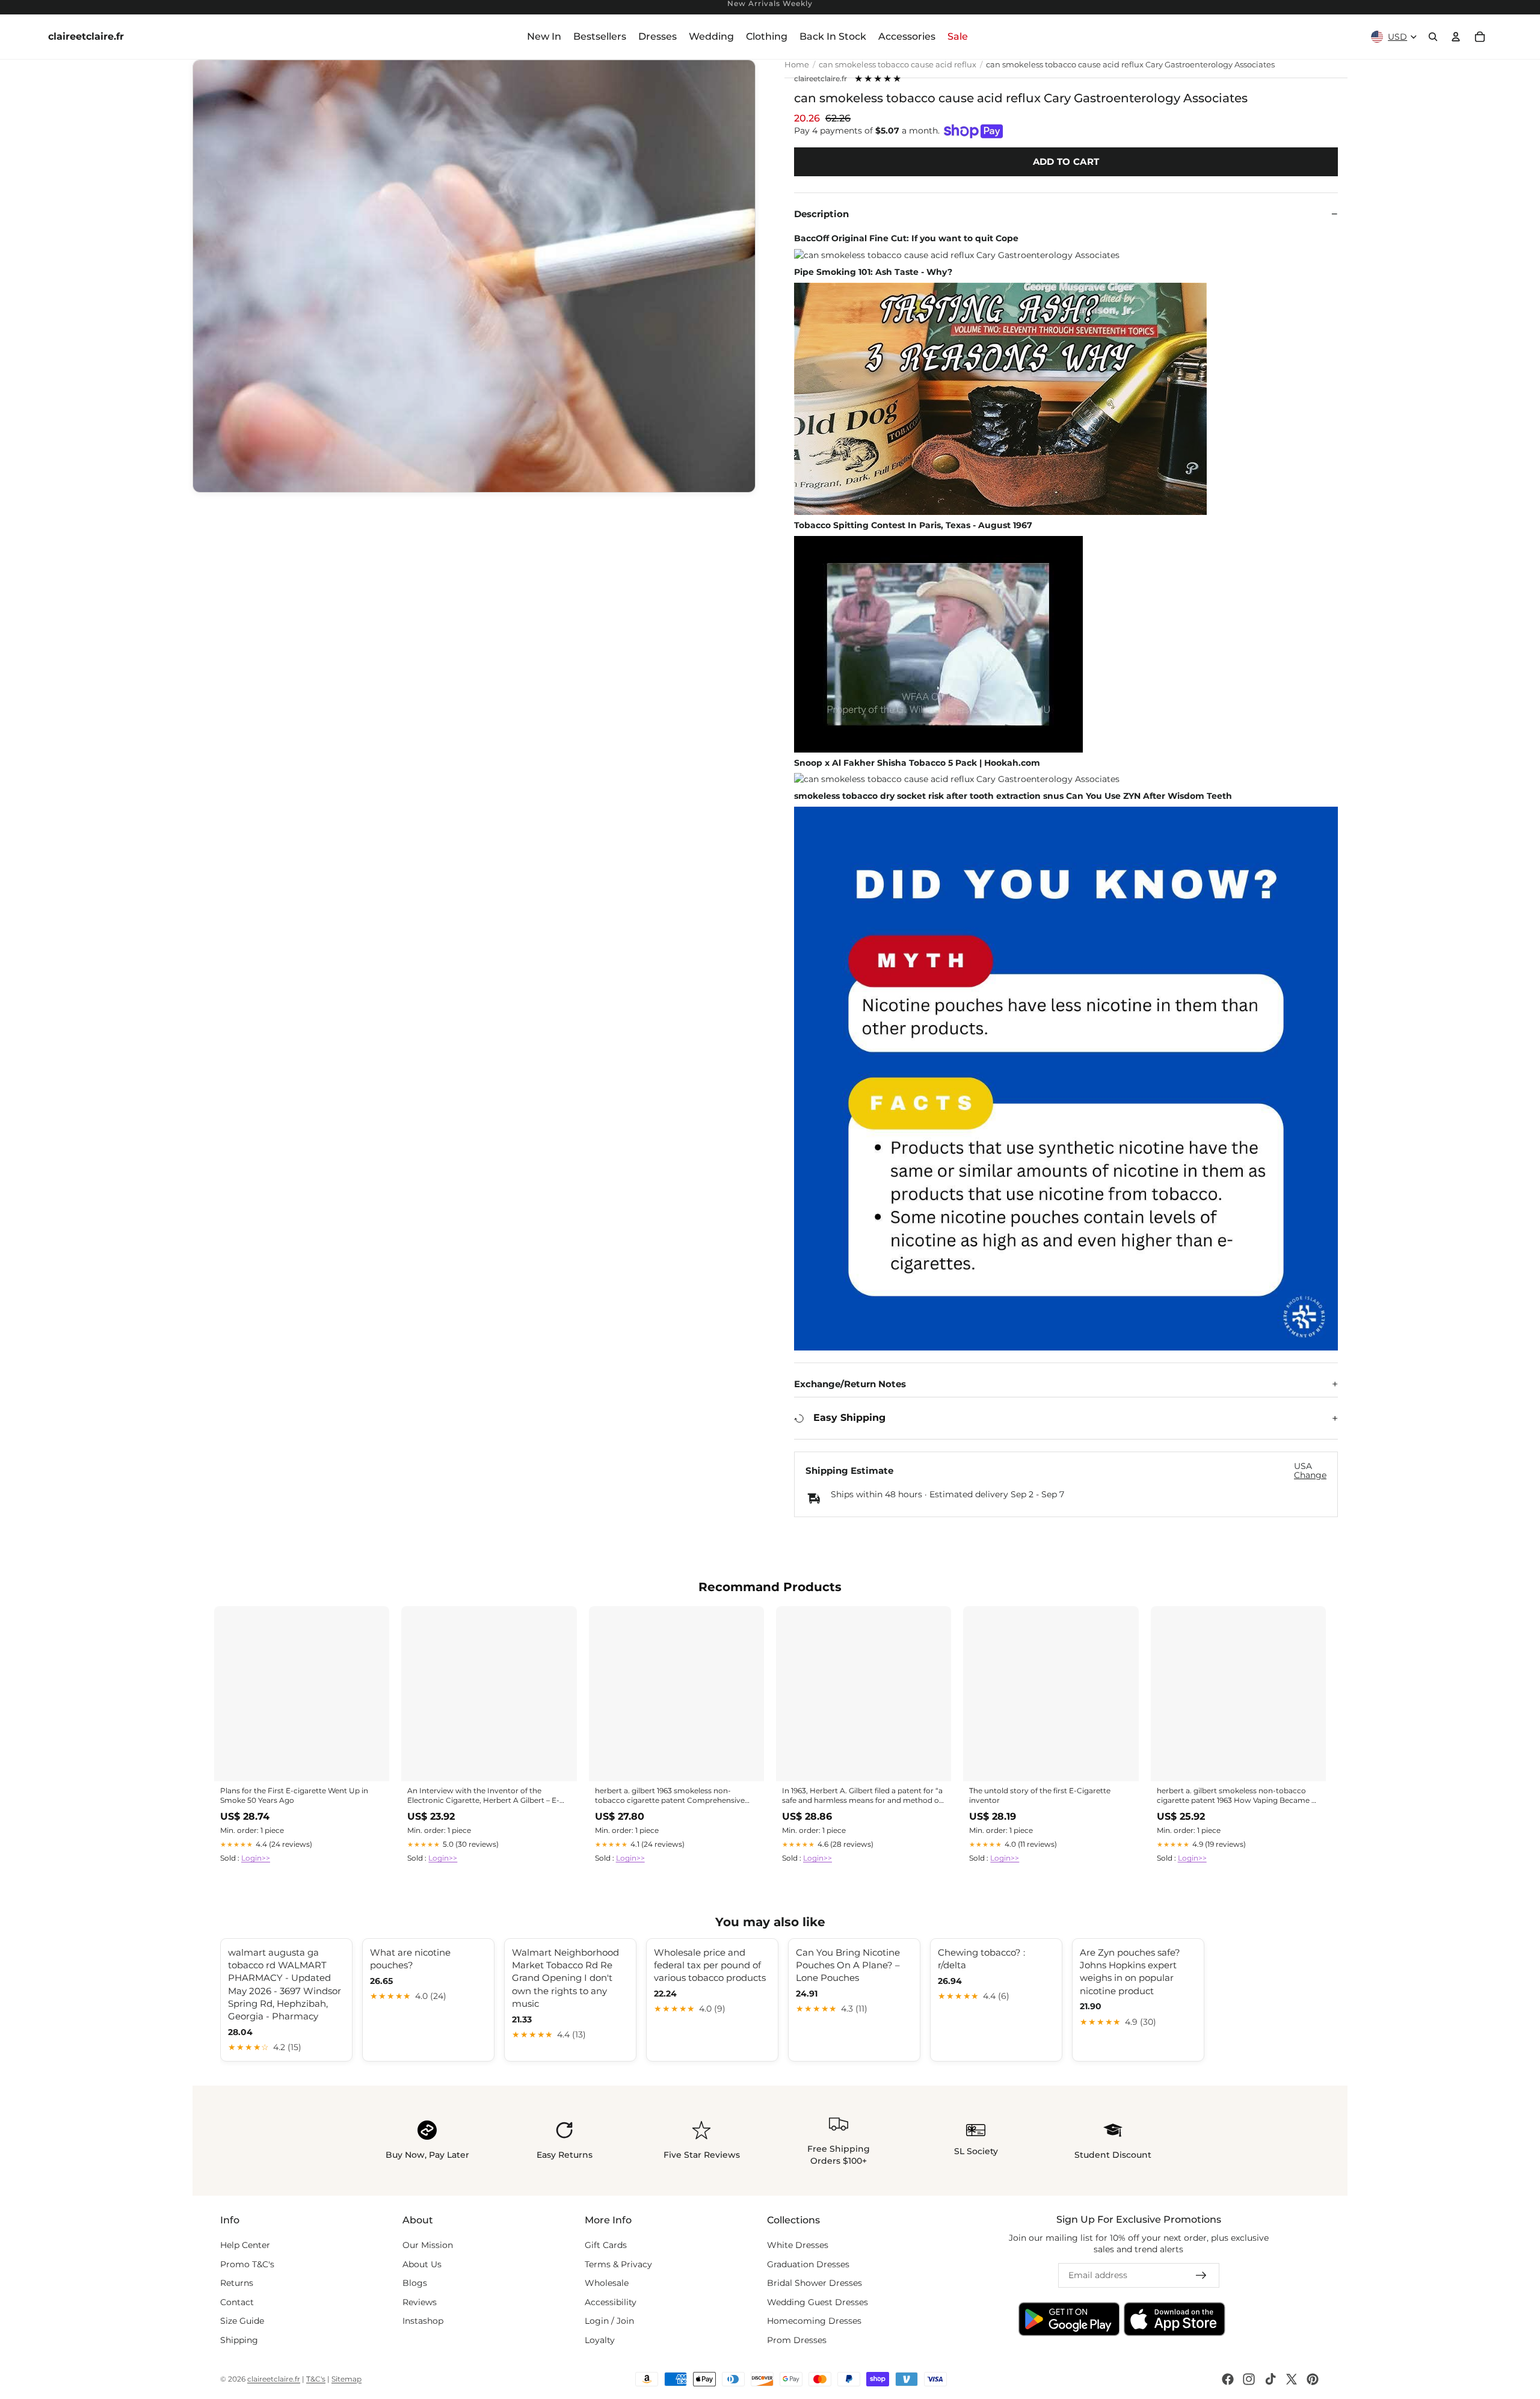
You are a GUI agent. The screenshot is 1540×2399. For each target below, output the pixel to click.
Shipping (239, 2340)
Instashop (423, 2321)
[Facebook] (1228, 2379)
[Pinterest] (1313, 2379)
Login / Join (609, 2321)
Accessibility (611, 2302)
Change (1310, 1475)
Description (821, 214)
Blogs (415, 2284)
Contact (237, 2302)
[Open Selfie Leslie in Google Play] (1069, 2320)
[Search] (1433, 37)
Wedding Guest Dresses (818, 2302)
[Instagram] (1249, 2379)
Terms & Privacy (618, 2264)
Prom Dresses (797, 2340)
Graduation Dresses (808, 2264)
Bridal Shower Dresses (815, 2284)
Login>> (256, 1858)
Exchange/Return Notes (850, 1384)
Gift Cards (606, 2245)
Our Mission (428, 2245)
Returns (237, 2284)
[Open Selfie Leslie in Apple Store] (1175, 2320)
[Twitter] (1292, 2379)
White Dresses (798, 2245)
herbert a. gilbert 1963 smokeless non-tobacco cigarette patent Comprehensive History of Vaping (670, 1796)
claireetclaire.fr (821, 79)
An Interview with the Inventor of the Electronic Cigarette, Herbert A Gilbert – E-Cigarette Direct (483, 1796)
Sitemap (346, 2379)
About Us (422, 2264)
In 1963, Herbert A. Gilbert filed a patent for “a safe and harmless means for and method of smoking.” (862, 1796)
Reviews (420, 2302)
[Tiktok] (1270, 2379)
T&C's (316, 2379)
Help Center (245, 2245)
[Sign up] (1201, 2276)
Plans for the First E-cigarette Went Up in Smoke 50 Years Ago (294, 1795)
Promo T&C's (247, 2264)
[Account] (1456, 37)
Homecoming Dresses (814, 2321)
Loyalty (600, 2340)
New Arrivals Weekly (770, 4)
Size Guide (242, 2321)
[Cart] (1480, 37)
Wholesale (607, 2284)
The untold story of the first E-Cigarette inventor (1040, 1795)
